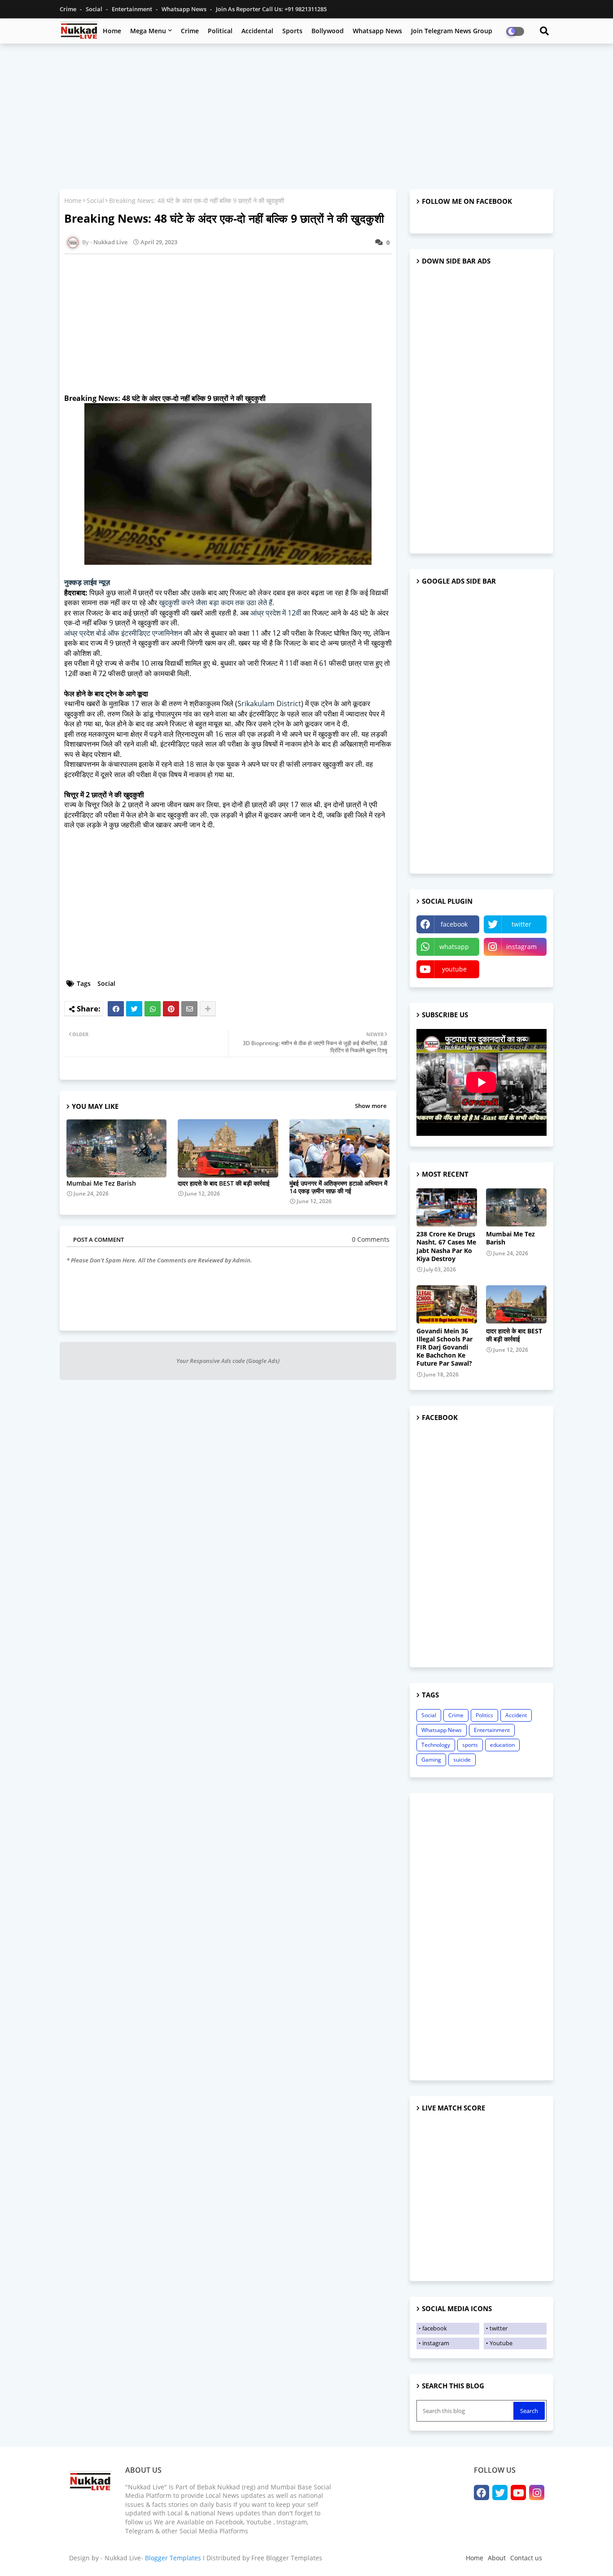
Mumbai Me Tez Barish (101, 1183)
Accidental (257, 31)
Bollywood (328, 31)
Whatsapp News (185, 9)
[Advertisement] (306, 115)
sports (470, 1745)
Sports (292, 31)
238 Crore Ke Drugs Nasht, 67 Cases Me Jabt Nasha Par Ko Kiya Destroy (446, 1246)
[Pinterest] (171, 1009)
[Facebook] (116, 1009)
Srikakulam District (269, 703)
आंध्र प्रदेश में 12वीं (276, 613)
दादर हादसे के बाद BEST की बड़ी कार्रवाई (224, 1183)
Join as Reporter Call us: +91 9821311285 (271, 9)
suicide (462, 1760)
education (502, 1745)
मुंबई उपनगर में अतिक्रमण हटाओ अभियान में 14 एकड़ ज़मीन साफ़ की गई (338, 1187)
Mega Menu (148, 31)
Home (112, 31)
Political (220, 31)
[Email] (189, 1009)
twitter (521, 924)
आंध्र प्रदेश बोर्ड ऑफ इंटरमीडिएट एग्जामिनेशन (123, 633)
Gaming (431, 1760)
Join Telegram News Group (452, 31)
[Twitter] (134, 1009)
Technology (436, 1745)
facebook (454, 924)
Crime (69, 9)
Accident (516, 1715)
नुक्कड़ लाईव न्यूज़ (87, 582)
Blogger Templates (173, 2558)
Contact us (526, 2558)
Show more (371, 1106)
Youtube (501, 2343)
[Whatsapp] (153, 1009)
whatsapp (454, 947)
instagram (521, 947)
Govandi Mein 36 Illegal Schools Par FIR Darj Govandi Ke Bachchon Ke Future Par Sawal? (444, 1347)
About (497, 2558)
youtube (454, 969)
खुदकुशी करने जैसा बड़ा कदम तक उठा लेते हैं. (217, 602)
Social (95, 9)
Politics (484, 1715)
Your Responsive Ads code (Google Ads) (228, 1361)
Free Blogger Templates (287, 2558)
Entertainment (133, 9)
